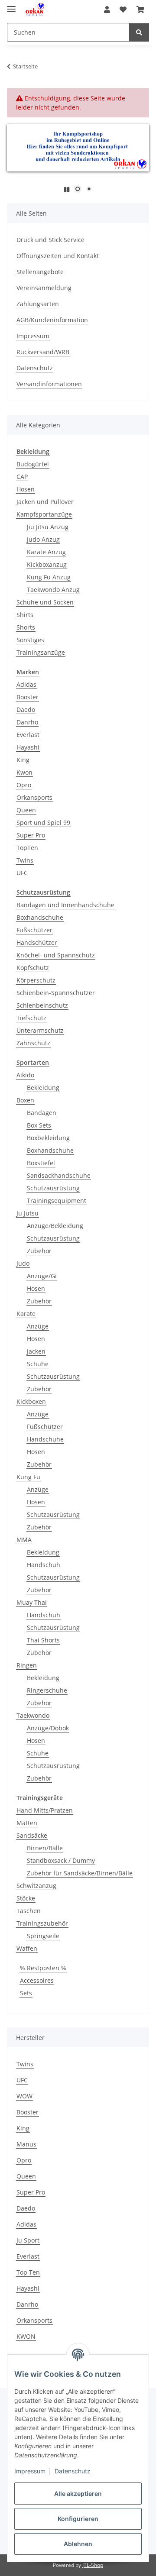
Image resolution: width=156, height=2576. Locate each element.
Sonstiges (30, 640)
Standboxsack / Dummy (61, 1860)
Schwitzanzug (36, 1886)
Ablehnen (78, 2544)
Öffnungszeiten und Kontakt (58, 256)
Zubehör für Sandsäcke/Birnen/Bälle (80, 1873)
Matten (27, 1823)
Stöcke (26, 1898)
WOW (24, 2096)
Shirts (25, 615)
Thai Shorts (43, 1640)
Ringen (27, 1665)
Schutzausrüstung (53, 1188)
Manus (26, 2144)
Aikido (25, 1075)
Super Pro (31, 835)
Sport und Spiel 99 (43, 823)
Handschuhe (45, 1439)
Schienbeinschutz (42, 1005)
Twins (25, 860)
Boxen (25, 1100)
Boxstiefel (41, 1163)
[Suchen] (139, 32)
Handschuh (44, 1565)
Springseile (43, 1936)
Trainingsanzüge (41, 652)
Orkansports (34, 797)
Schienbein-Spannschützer (56, 993)
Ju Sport (28, 2240)
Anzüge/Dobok (48, 1728)
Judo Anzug (43, 539)
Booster (28, 697)
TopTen (27, 848)
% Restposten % (43, 1968)
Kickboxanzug (47, 564)
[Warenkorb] (140, 10)
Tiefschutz (31, 1018)
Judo (23, 1263)
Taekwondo (33, 1715)
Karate (26, 1314)
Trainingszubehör (42, 1923)
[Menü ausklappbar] (11, 5)
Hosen (26, 489)
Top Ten (28, 2272)
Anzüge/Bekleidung (55, 1226)
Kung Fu (28, 1477)
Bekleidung (43, 1088)
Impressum (30, 2471)
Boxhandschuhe (40, 917)
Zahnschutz (33, 1043)
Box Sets (39, 1125)
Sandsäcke (32, 1835)
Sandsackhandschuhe (59, 1175)
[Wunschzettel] (123, 10)
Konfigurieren (78, 2519)
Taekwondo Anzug (53, 590)
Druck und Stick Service (50, 240)
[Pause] (67, 189)
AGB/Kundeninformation (52, 320)
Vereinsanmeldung (44, 288)
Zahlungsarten (38, 304)
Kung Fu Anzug (49, 577)
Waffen (27, 1948)
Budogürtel (33, 464)
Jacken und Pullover (45, 502)
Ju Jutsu (28, 1213)
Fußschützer (34, 930)
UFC (22, 873)
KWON (26, 2336)
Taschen (29, 1911)
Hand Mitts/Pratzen (45, 1810)
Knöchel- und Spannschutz (56, 955)
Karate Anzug (46, 552)
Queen (26, 810)
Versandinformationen (49, 384)
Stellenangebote (40, 272)
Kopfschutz (33, 968)
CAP (22, 477)
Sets (26, 1993)
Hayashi (28, 747)
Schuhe (38, 1364)
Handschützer (37, 942)
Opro (24, 785)
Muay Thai (32, 1602)
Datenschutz (73, 2471)
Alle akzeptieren (78, 2494)
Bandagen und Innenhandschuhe (65, 905)
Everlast (28, 735)
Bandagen (42, 1113)
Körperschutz (36, 980)
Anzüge (38, 1326)
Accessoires (37, 1980)
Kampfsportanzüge (44, 514)
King (23, 760)
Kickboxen (31, 1401)
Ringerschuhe (47, 1690)
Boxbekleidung (48, 1138)
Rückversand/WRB (43, 352)
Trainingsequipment (57, 1201)
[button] (107, 10)
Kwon (24, 772)
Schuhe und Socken (45, 602)
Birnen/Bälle (45, 1848)
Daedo (26, 709)
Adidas (26, 684)
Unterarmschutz (40, 1030)
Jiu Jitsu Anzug (48, 527)
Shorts (26, 627)
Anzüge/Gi (42, 1276)
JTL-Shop (93, 2565)
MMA (24, 1540)
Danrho (27, 722)
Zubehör (39, 1251)
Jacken (36, 1351)
